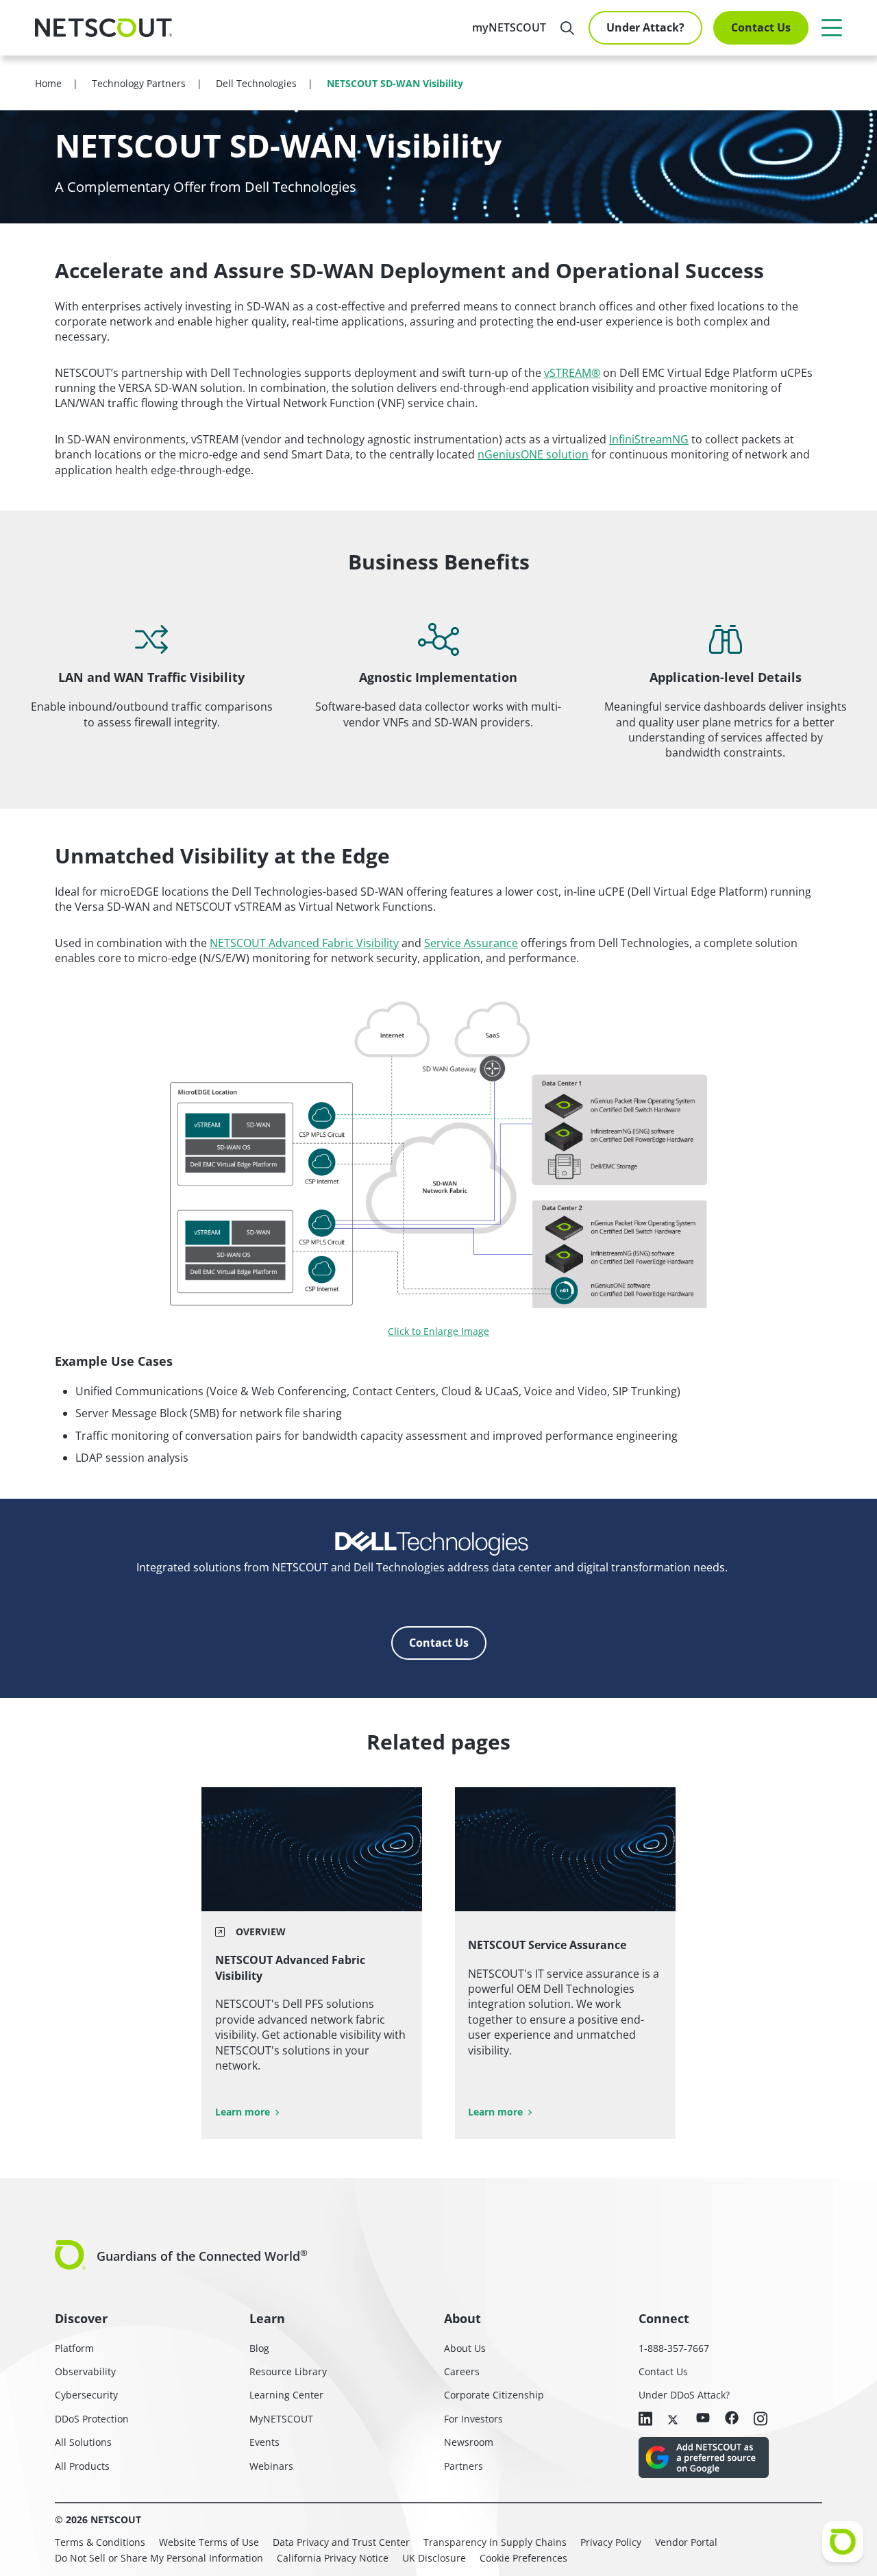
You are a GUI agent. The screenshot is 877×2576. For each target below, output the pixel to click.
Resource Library (288, 2371)
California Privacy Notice (333, 2558)
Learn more (243, 2112)
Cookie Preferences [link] (523, 2558)
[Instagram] (761, 2420)
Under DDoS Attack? (684, 2395)
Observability (85, 2371)
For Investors (473, 2419)
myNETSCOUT (509, 27)
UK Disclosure (434, 2558)
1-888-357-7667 (674, 2348)
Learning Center (286, 2395)
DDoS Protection (92, 2419)
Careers (462, 2371)
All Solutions (83, 2442)
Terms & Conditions (100, 2542)
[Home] (103, 28)
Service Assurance (471, 943)
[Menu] (832, 27)
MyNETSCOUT (281, 2419)
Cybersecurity (86, 2395)
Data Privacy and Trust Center (341, 2542)
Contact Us (761, 27)
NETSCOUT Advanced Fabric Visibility (304, 943)
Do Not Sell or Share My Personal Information (159, 2558)
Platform (74, 2348)
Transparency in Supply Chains (495, 2542)
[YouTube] (703, 2418)
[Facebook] (732, 2419)
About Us (465, 2348)
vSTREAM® (572, 373)
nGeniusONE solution (533, 454)
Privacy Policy (611, 2542)
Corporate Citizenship (494, 2395)
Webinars (271, 2466)
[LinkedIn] (645, 2420)
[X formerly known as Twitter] (674, 2418)
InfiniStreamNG (649, 439)
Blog (259, 2348)
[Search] (567, 28)
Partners (464, 2466)
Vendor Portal (686, 2542)
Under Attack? (645, 27)
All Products (82, 2466)
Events (264, 2442)
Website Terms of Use (209, 2542)
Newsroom (469, 2442)
